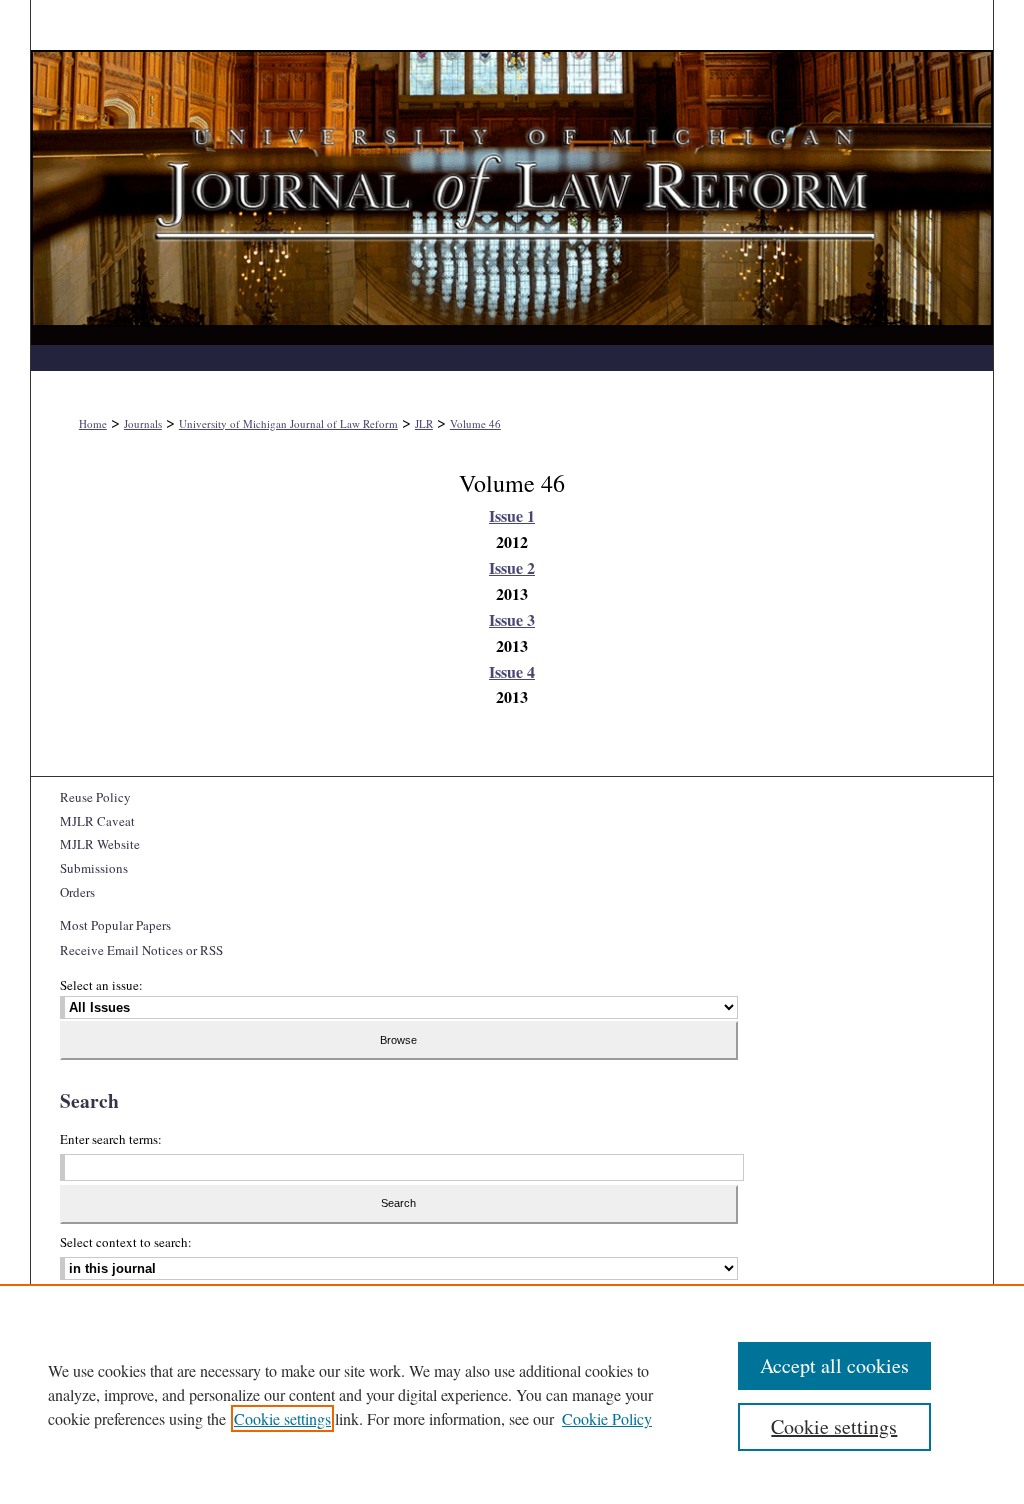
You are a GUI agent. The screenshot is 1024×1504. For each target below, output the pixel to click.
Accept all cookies (834, 1365)
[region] (512, 1394)
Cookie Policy (607, 1418)
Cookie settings (282, 1418)
